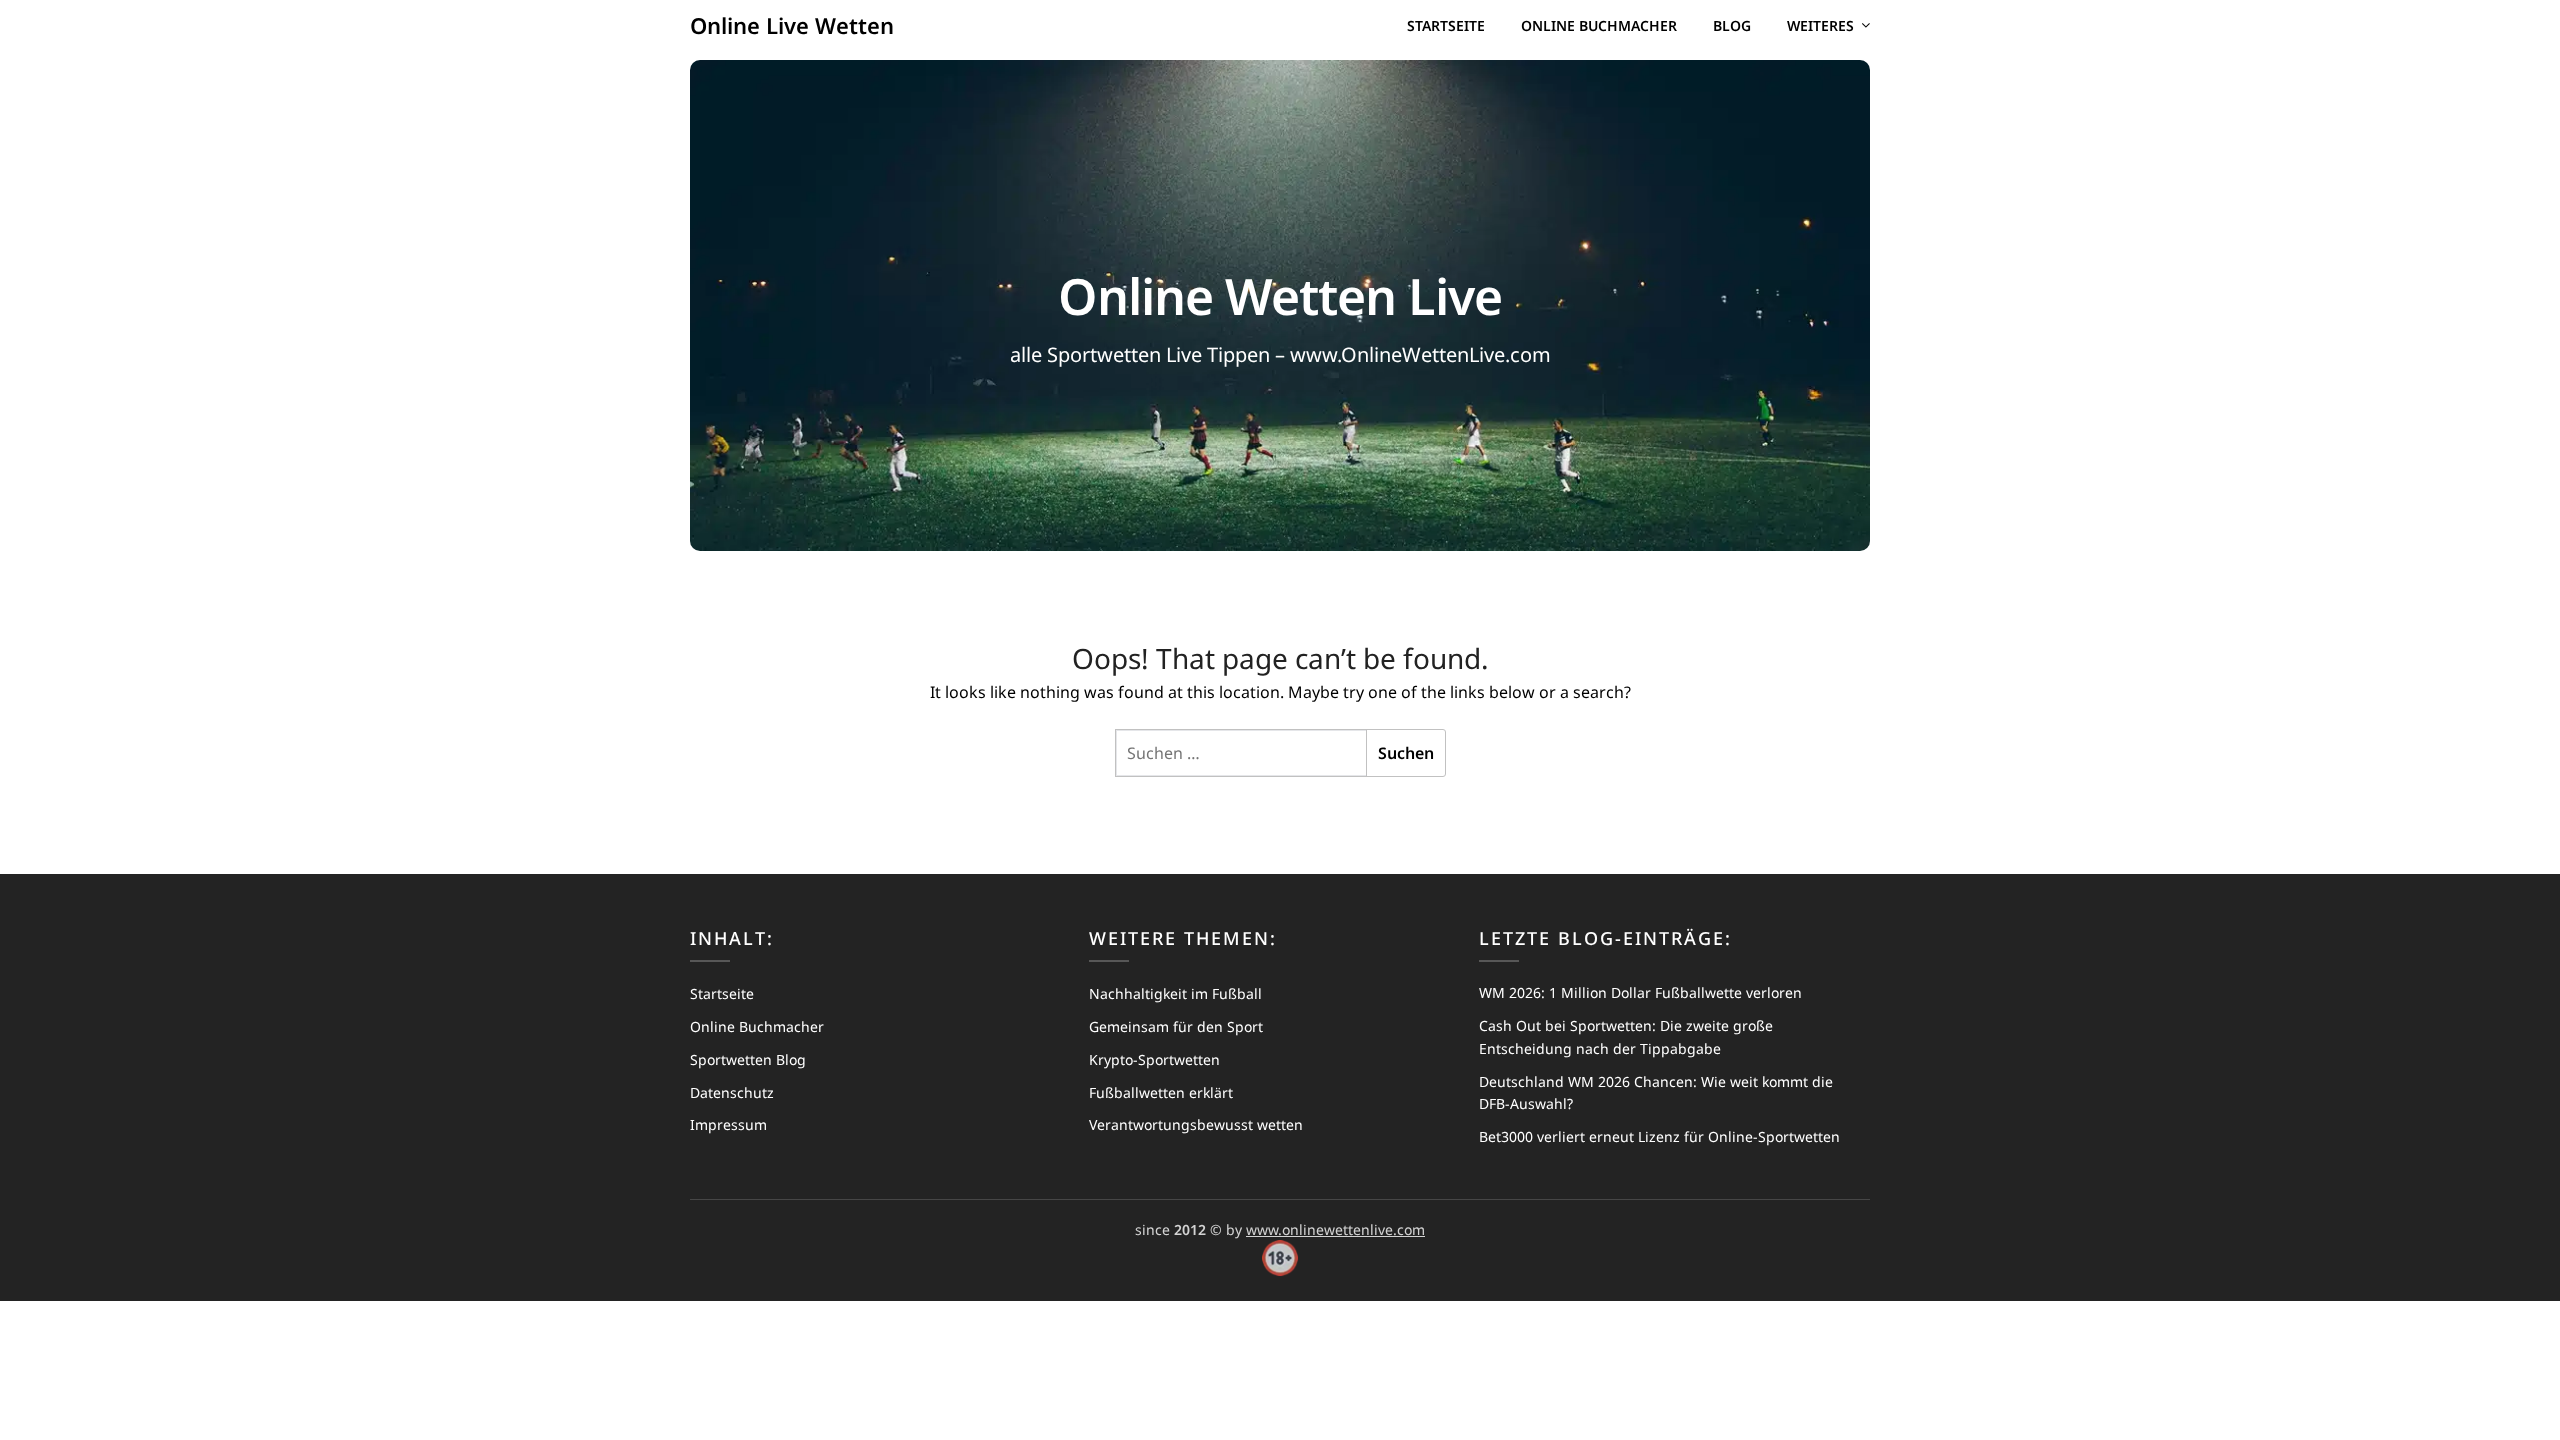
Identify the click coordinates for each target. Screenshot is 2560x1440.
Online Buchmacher (1599, 25)
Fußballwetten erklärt (1161, 1092)
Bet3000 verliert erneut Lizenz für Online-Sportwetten (1659, 1136)
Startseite (1446, 25)
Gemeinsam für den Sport (1176, 1026)
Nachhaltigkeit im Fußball (1175, 993)
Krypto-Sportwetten (1154, 1059)
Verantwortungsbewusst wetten (1196, 1124)
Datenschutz (732, 1092)
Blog (1732, 25)
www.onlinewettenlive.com (1335, 1229)
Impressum (728, 1124)
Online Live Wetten (792, 25)
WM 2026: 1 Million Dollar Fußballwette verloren (1640, 992)
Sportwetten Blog (748, 1059)
